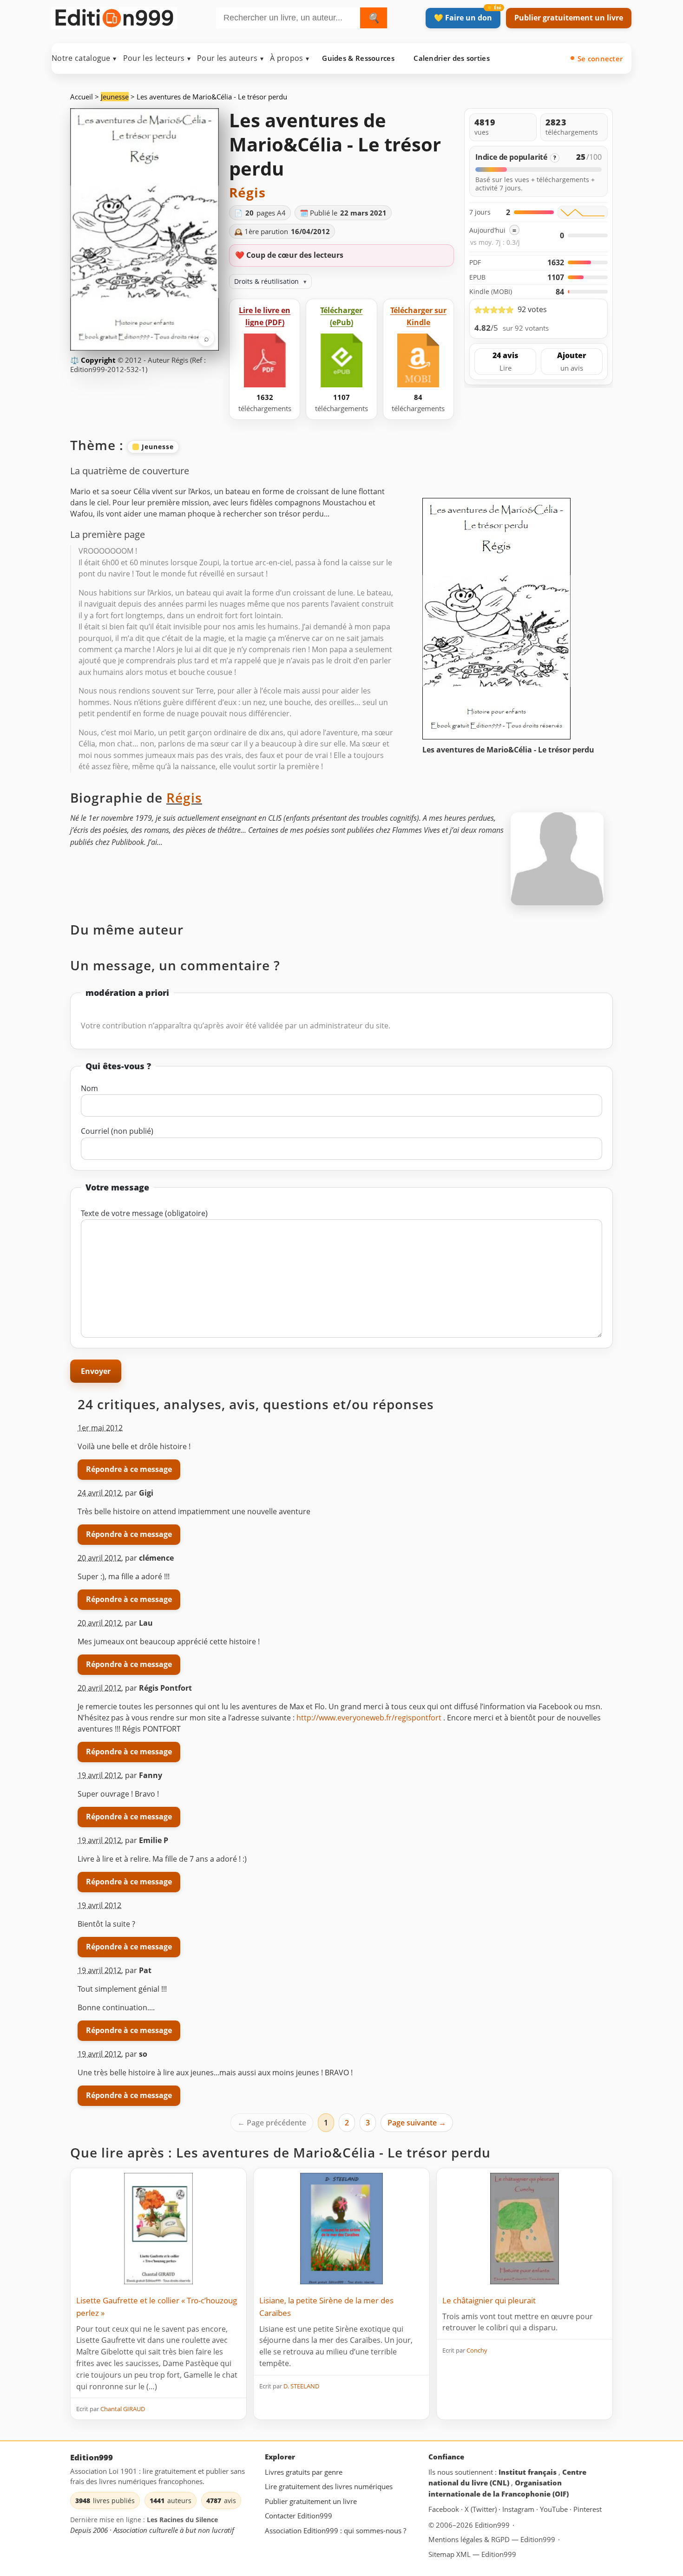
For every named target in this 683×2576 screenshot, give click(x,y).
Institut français (529, 2472)
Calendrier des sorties (452, 58)
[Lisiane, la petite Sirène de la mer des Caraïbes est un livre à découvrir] (341, 2229)
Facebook (445, 2509)
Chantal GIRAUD (123, 2409)
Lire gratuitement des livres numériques (329, 2486)
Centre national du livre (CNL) (507, 2478)
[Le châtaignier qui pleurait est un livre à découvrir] (525, 2229)
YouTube (555, 2509)
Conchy (477, 2350)
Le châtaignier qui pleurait (489, 2300)
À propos (289, 58)
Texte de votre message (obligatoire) (144, 1213)
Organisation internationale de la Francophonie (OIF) (499, 2488)
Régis (247, 192)
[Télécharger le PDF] (265, 361)
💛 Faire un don (463, 18)
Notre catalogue (84, 58)
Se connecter (600, 59)
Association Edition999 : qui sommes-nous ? (335, 2530)
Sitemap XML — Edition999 (472, 2554)
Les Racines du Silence (182, 2520)
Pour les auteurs (230, 58)
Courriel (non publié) (117, 1131)
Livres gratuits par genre (304, 2472)
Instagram (519, 2509)
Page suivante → (417, 2123)
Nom (89, 1088)
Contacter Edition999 (299, 2516)
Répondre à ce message (129, 1469)
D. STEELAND (301, 2386)
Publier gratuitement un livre (569, 18)
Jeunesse (115, 97)
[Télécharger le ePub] (341, 361)
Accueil (82, 97)
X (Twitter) (482, 2509)
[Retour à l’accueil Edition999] (114, 16)
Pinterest (588, 2509)
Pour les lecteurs (157, 58)
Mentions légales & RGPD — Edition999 (492, 2539)
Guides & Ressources (358, 58)
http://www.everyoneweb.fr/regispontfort (369, 1718)
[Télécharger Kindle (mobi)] (418, 361)
